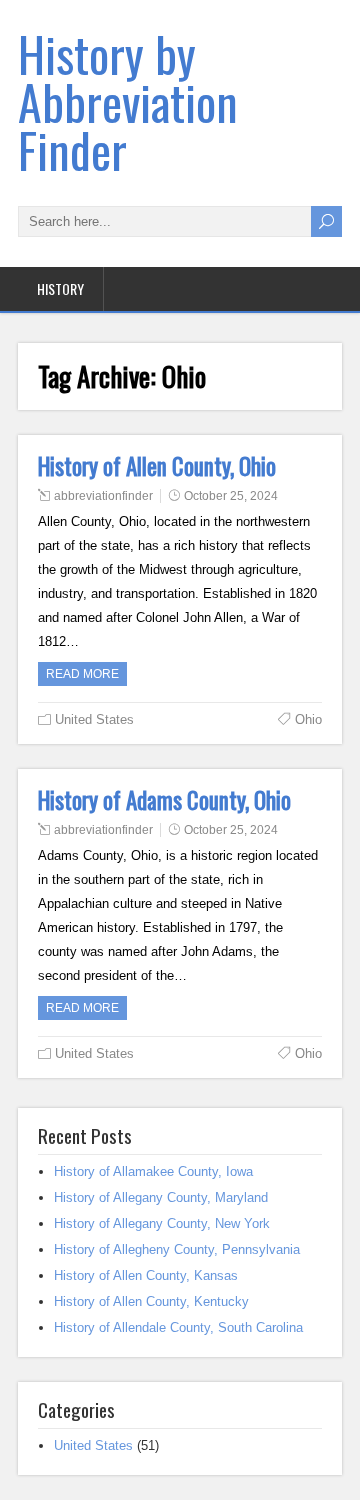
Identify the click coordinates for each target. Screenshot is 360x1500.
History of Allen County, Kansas (146, 1275)
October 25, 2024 (231, 496)
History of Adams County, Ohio (164, 800)
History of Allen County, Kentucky (151, 1301)
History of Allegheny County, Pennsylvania (177, 1249)
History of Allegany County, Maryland (161, 1197)
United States (94, 719)
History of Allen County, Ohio (157, 466)
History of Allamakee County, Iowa (153, 1171)
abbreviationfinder (103, 496)
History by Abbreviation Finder (128, 101)
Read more (82, 674)
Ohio (308, 719)
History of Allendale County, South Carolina (178, 1327)
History (60, 288)
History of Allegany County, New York (162, 1223)
